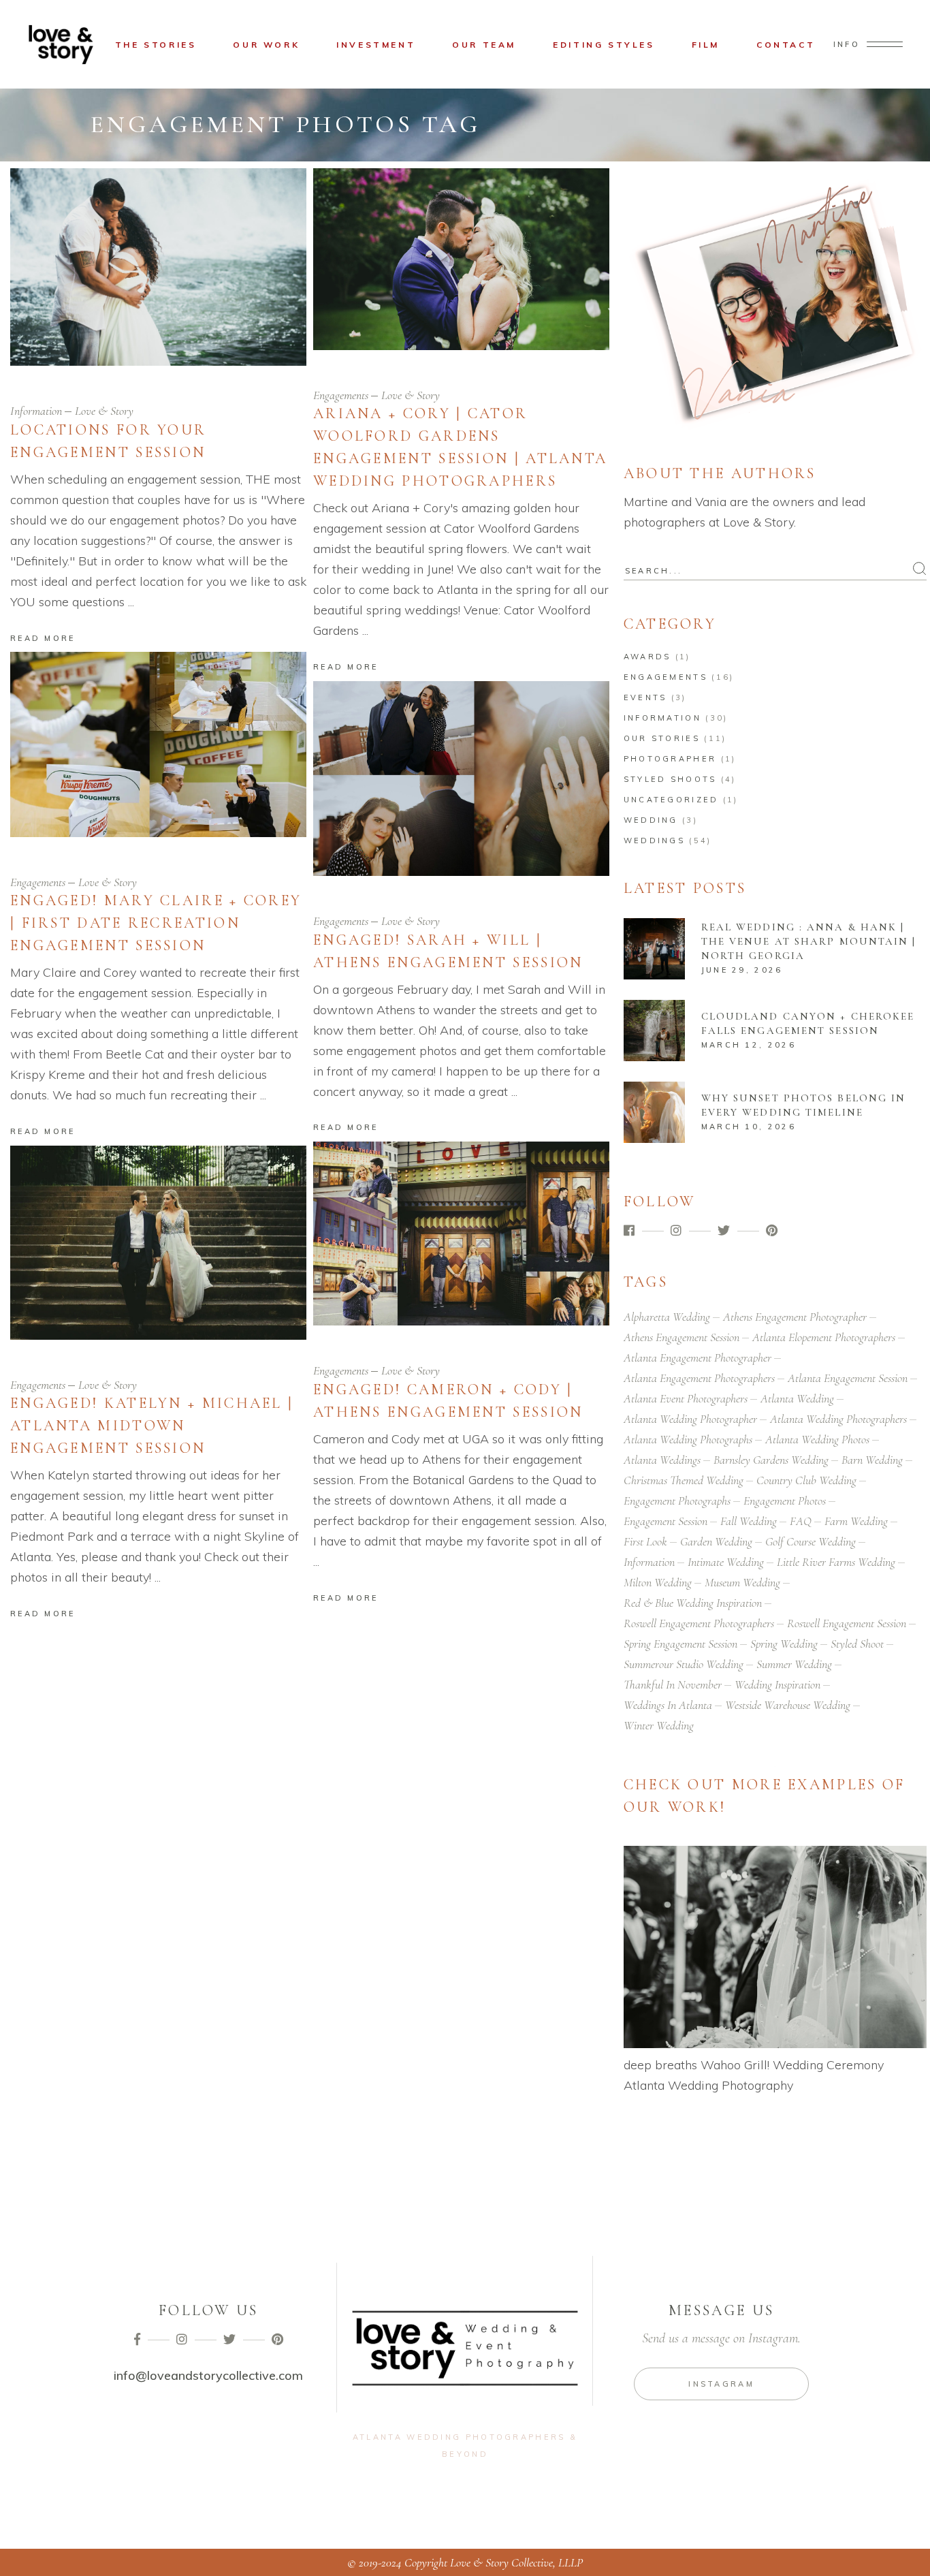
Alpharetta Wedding (667, 1317)
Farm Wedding (856, 1521)
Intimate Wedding (726, 1562)
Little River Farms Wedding (836, 1562)
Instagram (721, 2384)
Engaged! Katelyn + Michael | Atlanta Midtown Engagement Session (152, 1426)
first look (645, 1541)
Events (645, 697)
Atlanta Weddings (662, 1460)
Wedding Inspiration (777, 1684)
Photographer (670, 759)
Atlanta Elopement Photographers (824, 1337)
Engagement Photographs (677, 1501)
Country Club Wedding (806, 1480)
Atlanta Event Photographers (686, 1398)
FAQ (801, 1521)
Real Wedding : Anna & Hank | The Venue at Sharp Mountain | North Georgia (809, 941)
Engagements (341, 395)
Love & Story (104, 411)
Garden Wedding (716, 1541)
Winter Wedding (659, 1725)
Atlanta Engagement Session (848, 1378)
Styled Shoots (670, 779)
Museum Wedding (742, 1582)
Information (36, 411)
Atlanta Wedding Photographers (838, 1419)
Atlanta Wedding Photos (817, 1439)
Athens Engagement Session (682, 1337)
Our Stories (662, 738)
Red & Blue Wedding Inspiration (693, 1603)
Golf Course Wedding (811, 1541)
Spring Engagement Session (680, 1644)
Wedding (651, 820)
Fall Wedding (749, 1521)
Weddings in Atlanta (668, 1705)
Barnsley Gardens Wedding (771, 1460)
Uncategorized (671, 800)
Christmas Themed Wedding (684, 1480)
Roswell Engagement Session (847, 1623)
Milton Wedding (658, 1582)
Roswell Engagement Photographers (699, 1623)
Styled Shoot (857, 1644)
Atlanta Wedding (797, 1398)
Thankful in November (673, 1684)
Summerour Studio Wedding (684, 1664)
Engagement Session (666, 1521)
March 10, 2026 (749, 1127)
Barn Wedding (872, 1460)
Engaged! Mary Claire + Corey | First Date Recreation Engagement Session (156, 923)
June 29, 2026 (742, 970)
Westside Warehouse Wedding (788, 1705)
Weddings (654, 841)
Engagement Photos (785, 1501)
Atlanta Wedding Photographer (690, 1419)
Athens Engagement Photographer (795, 1317)
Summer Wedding (794, 1664)
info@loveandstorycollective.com (208, 2375)
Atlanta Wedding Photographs (688, 1439)
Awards (647, 657)
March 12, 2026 (749, 1045)
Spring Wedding (784, 1644)
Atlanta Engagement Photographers (699, 1378)
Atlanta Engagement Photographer (697, 1357)
